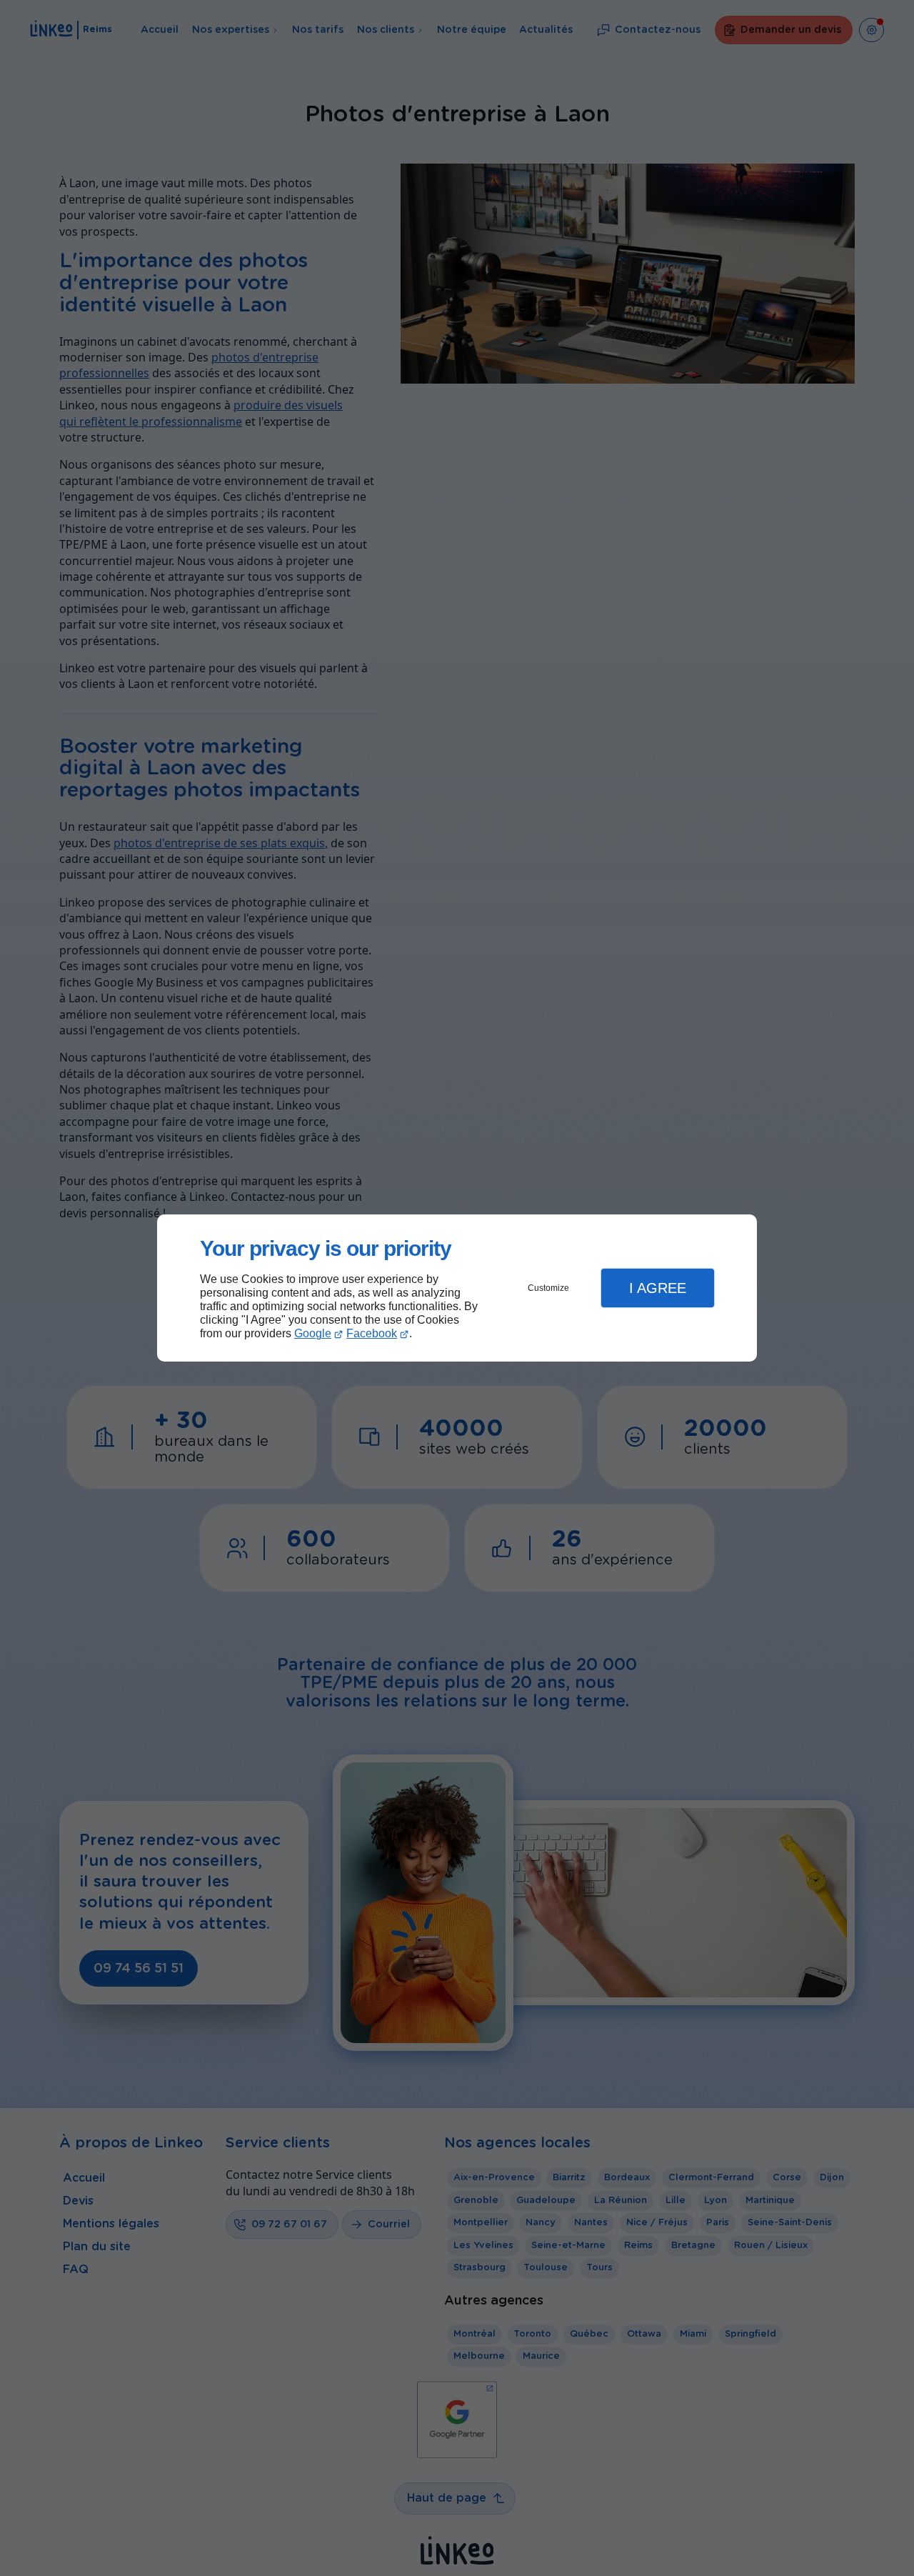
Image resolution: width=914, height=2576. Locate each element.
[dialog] (457, 1288)
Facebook (372, 1333)
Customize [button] (548, 1288)
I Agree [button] (658, 1288)
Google (313, 1333)
